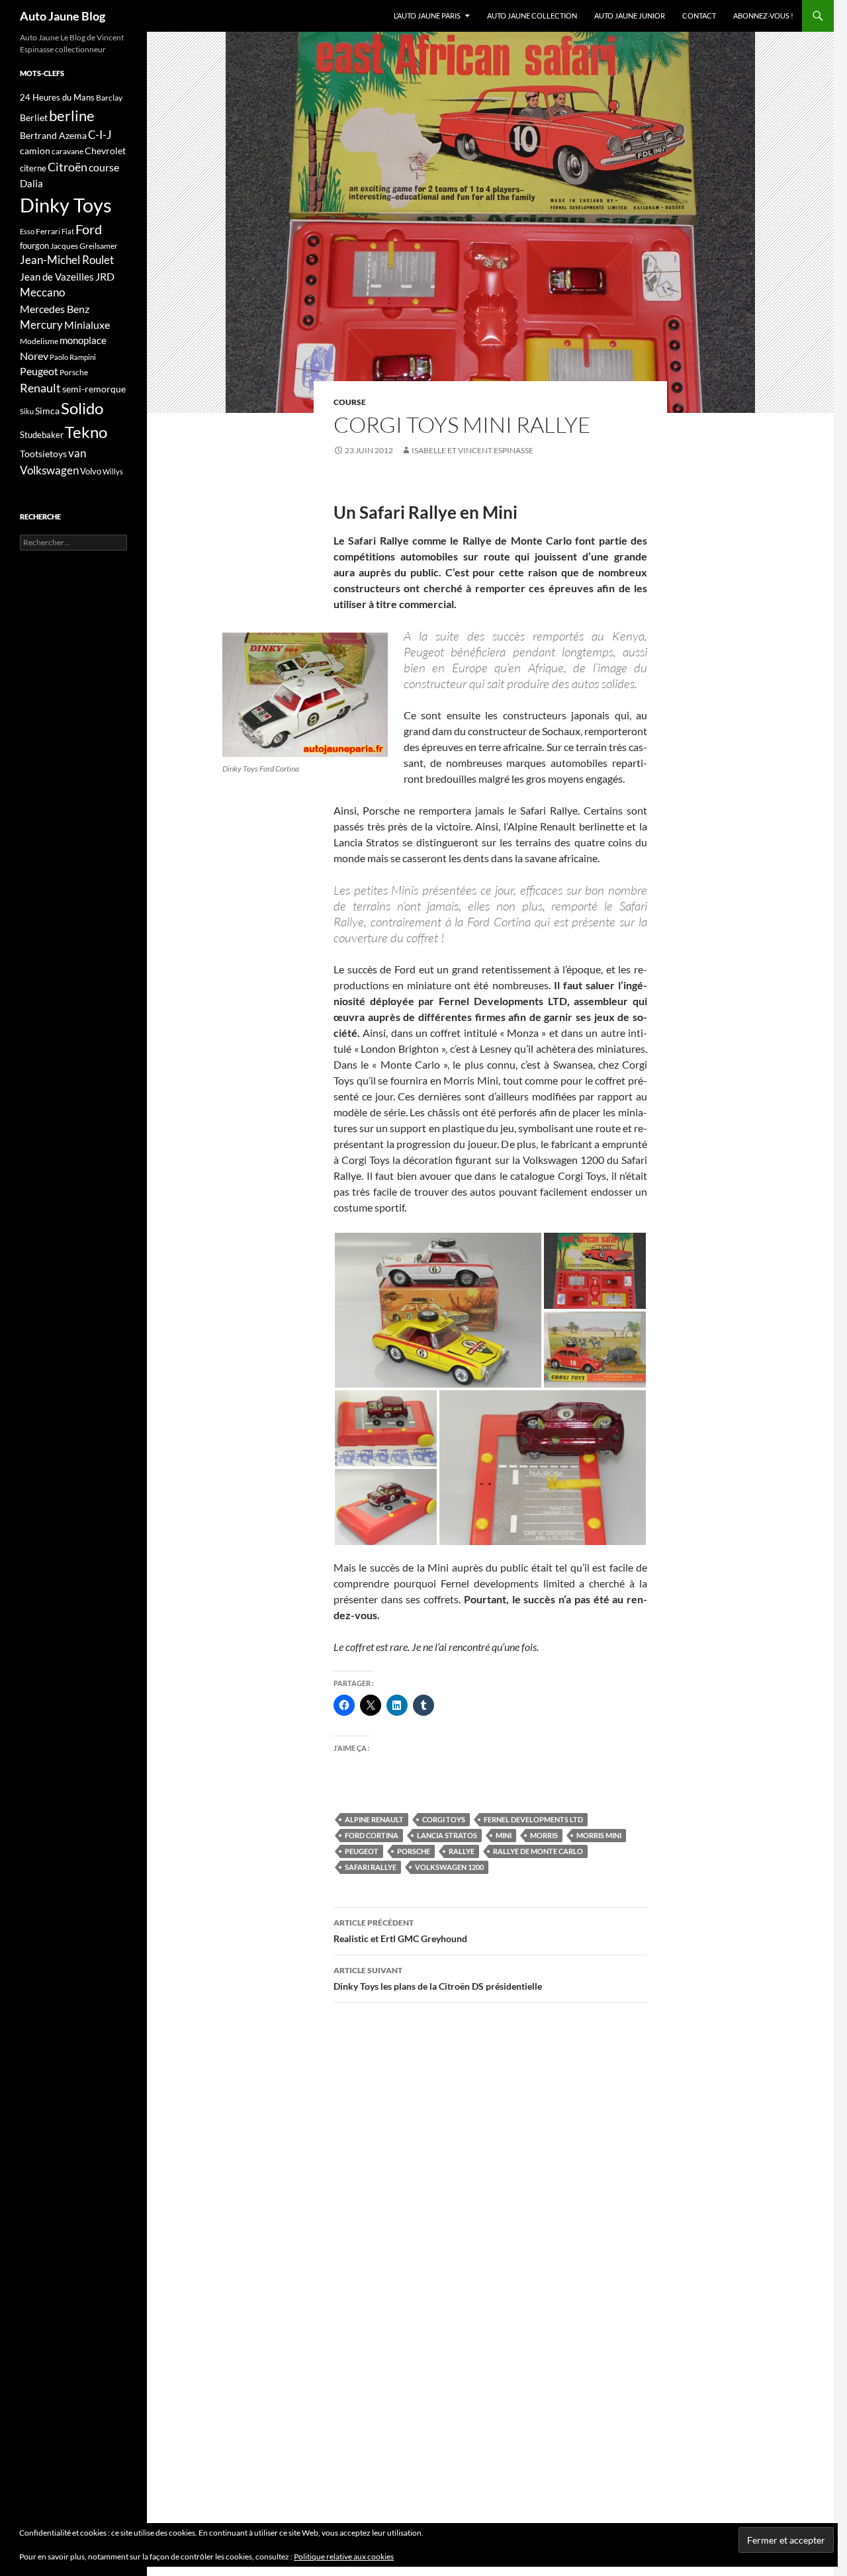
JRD (105, 276)
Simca (47, 411)
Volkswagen (49, 470)
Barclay (109, 98)
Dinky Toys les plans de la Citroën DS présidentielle (438, 1978)
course (350, 402)
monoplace (83, 340)
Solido (82, 408)
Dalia (31, 183)
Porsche (414, 1851)
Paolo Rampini (73, 357)
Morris (544, 1835)
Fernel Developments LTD (533, 1819)
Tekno (86, 432)
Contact (699, 16)
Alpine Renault (374, 1819)
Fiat (68, 231)
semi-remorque (94, 389)
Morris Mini (599, 1835)
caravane (67, 151)
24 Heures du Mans (57, 97)
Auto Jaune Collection (532, 16)
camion (35, 151)
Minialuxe (87, 325)
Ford (89, 229)
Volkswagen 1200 (449, 1867)
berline (72, 115)
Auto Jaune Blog (63, 16)
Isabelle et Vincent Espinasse (472, 450)
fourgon (34, 245)
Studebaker (42, 435)
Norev (34, 356)
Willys (113, 471)
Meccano (42, 292)
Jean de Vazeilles (57, 277)
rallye (462, 1851)
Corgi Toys (444, 1819)
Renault (40, 388)
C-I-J (100, 135)
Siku (27, 411)
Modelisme (39, 341)
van (77, 453)
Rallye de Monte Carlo (538, 1851)
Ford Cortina (372, 1835)
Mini (504, 1835)
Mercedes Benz (55, 309)
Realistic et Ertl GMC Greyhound (400, 1931)
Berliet (34, 117)
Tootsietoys (43, 454)
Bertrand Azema (53, 135)
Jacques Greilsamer (84, 246)
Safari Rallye (371, 1867)
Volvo (91, 471)
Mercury (41, 325)
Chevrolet (105, 151)
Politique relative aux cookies (344, 2556)
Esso (27, 231)
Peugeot (362, 1851)
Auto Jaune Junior (630, 16)
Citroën (67, 167)
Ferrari (48, 231)
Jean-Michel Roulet (67, 260)
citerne (33, 168)
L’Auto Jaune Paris (427, 16)
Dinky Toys (66, 205)
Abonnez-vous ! (763, 16)
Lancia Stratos (447, 1835)
